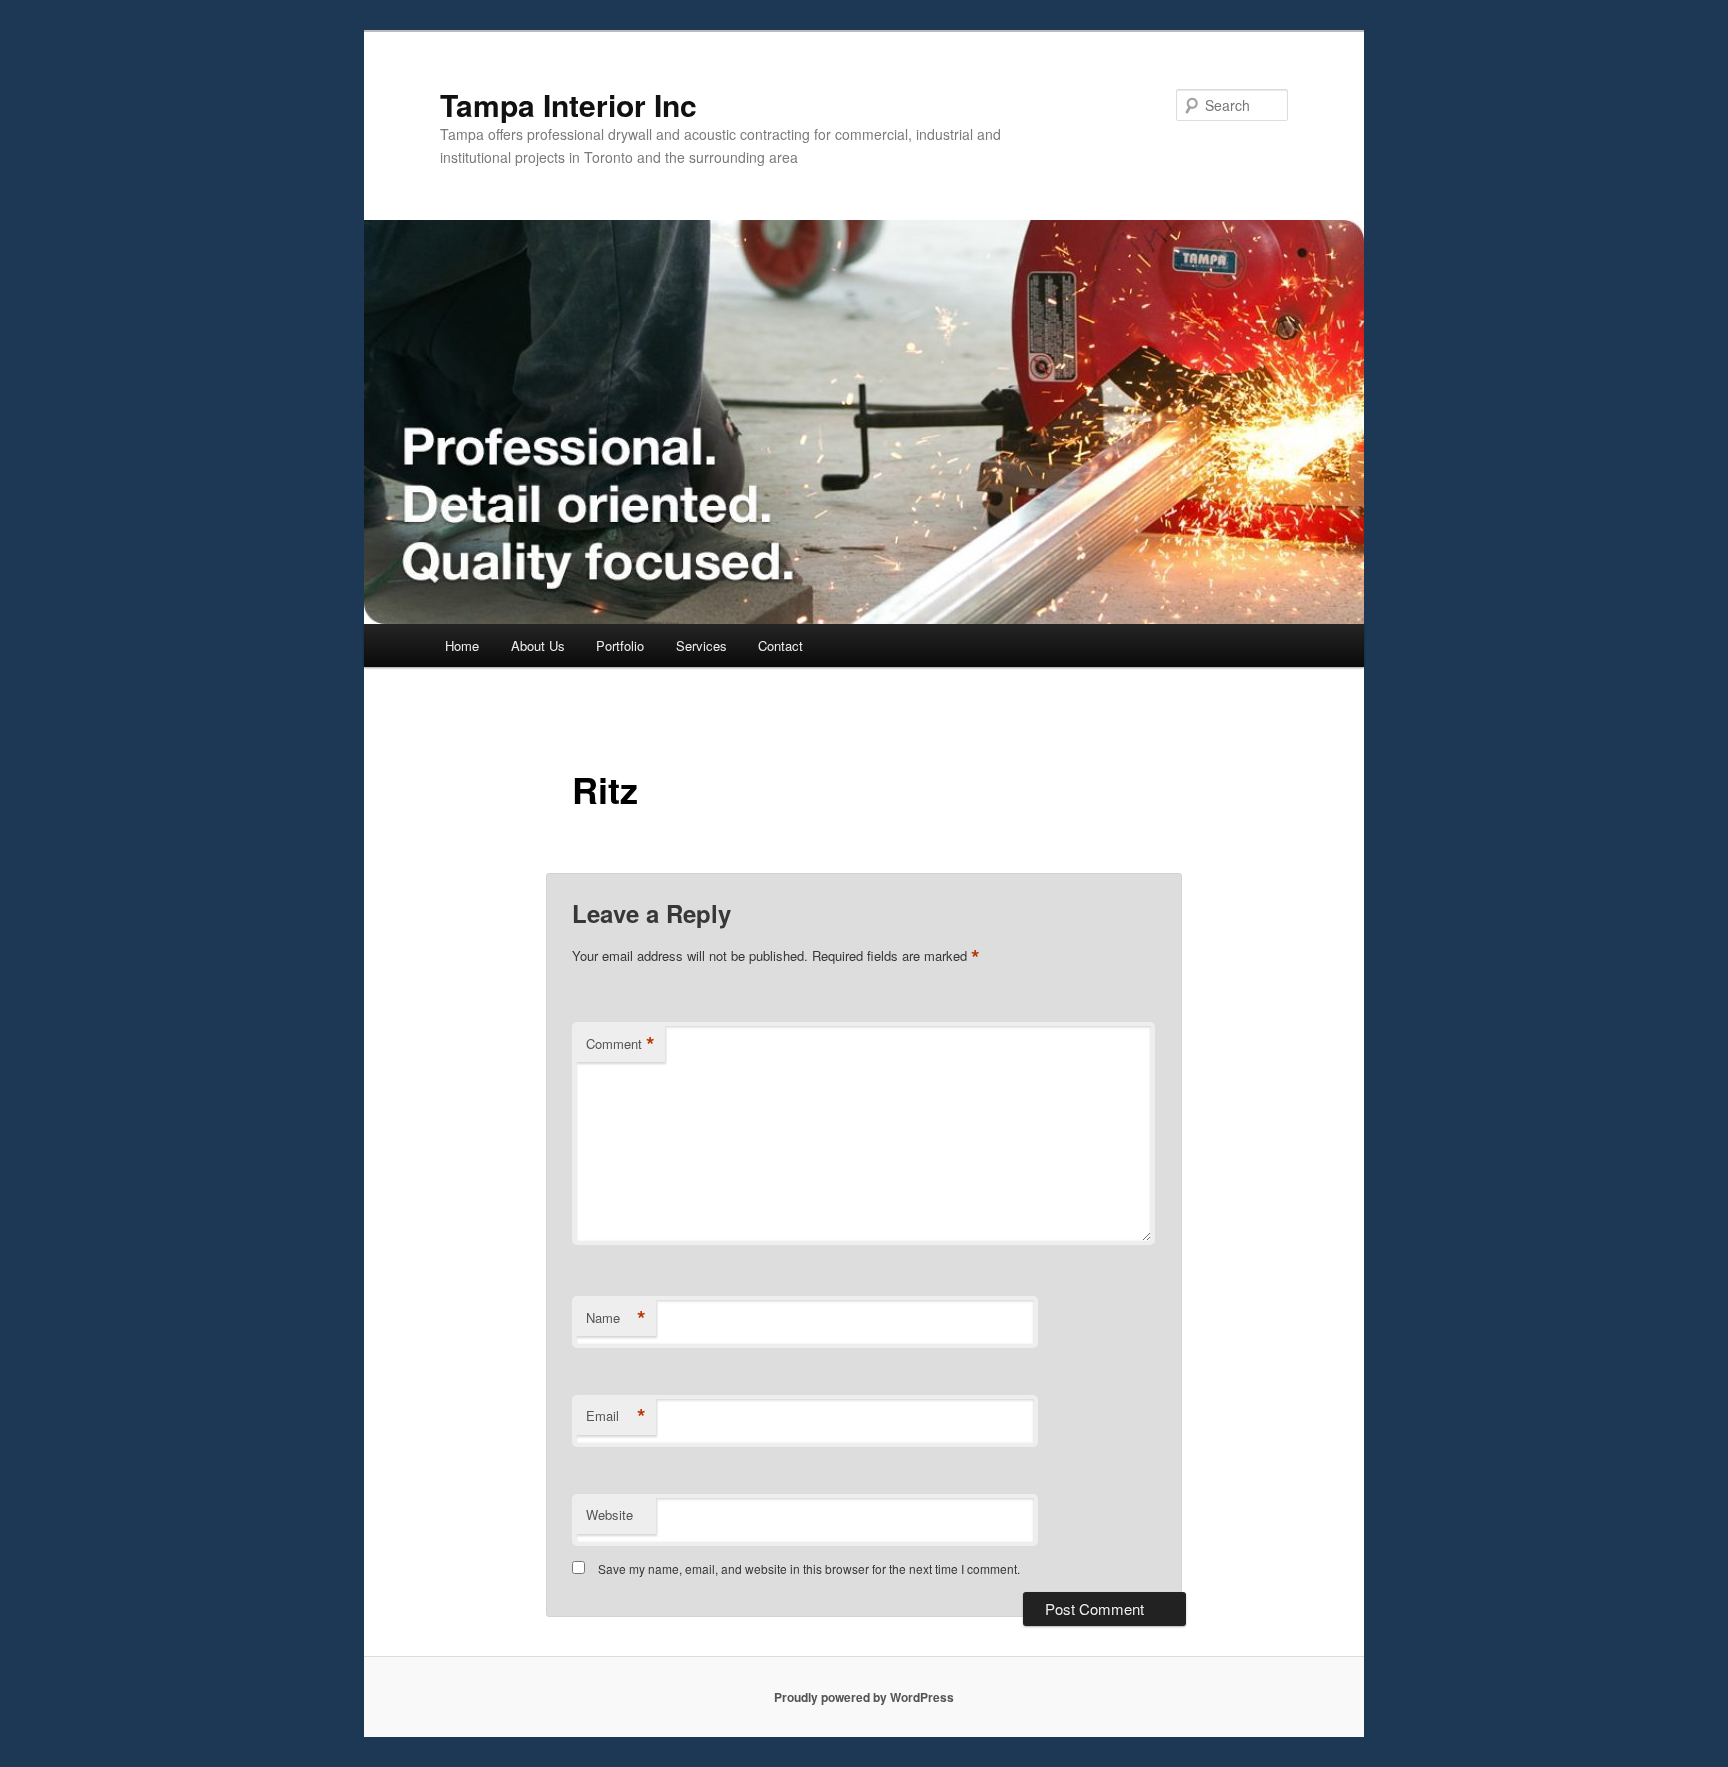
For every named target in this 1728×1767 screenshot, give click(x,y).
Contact (780, 645)
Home (462, 645)
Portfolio (620, 645)
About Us (538, 645)
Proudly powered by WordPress (864, 1697)
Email (616, 1416)
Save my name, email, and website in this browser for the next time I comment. (809, 1568)
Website (609, 1514)
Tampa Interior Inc (568, 104)
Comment (620, 1044)
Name (616, 1318)
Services (701, 645)
